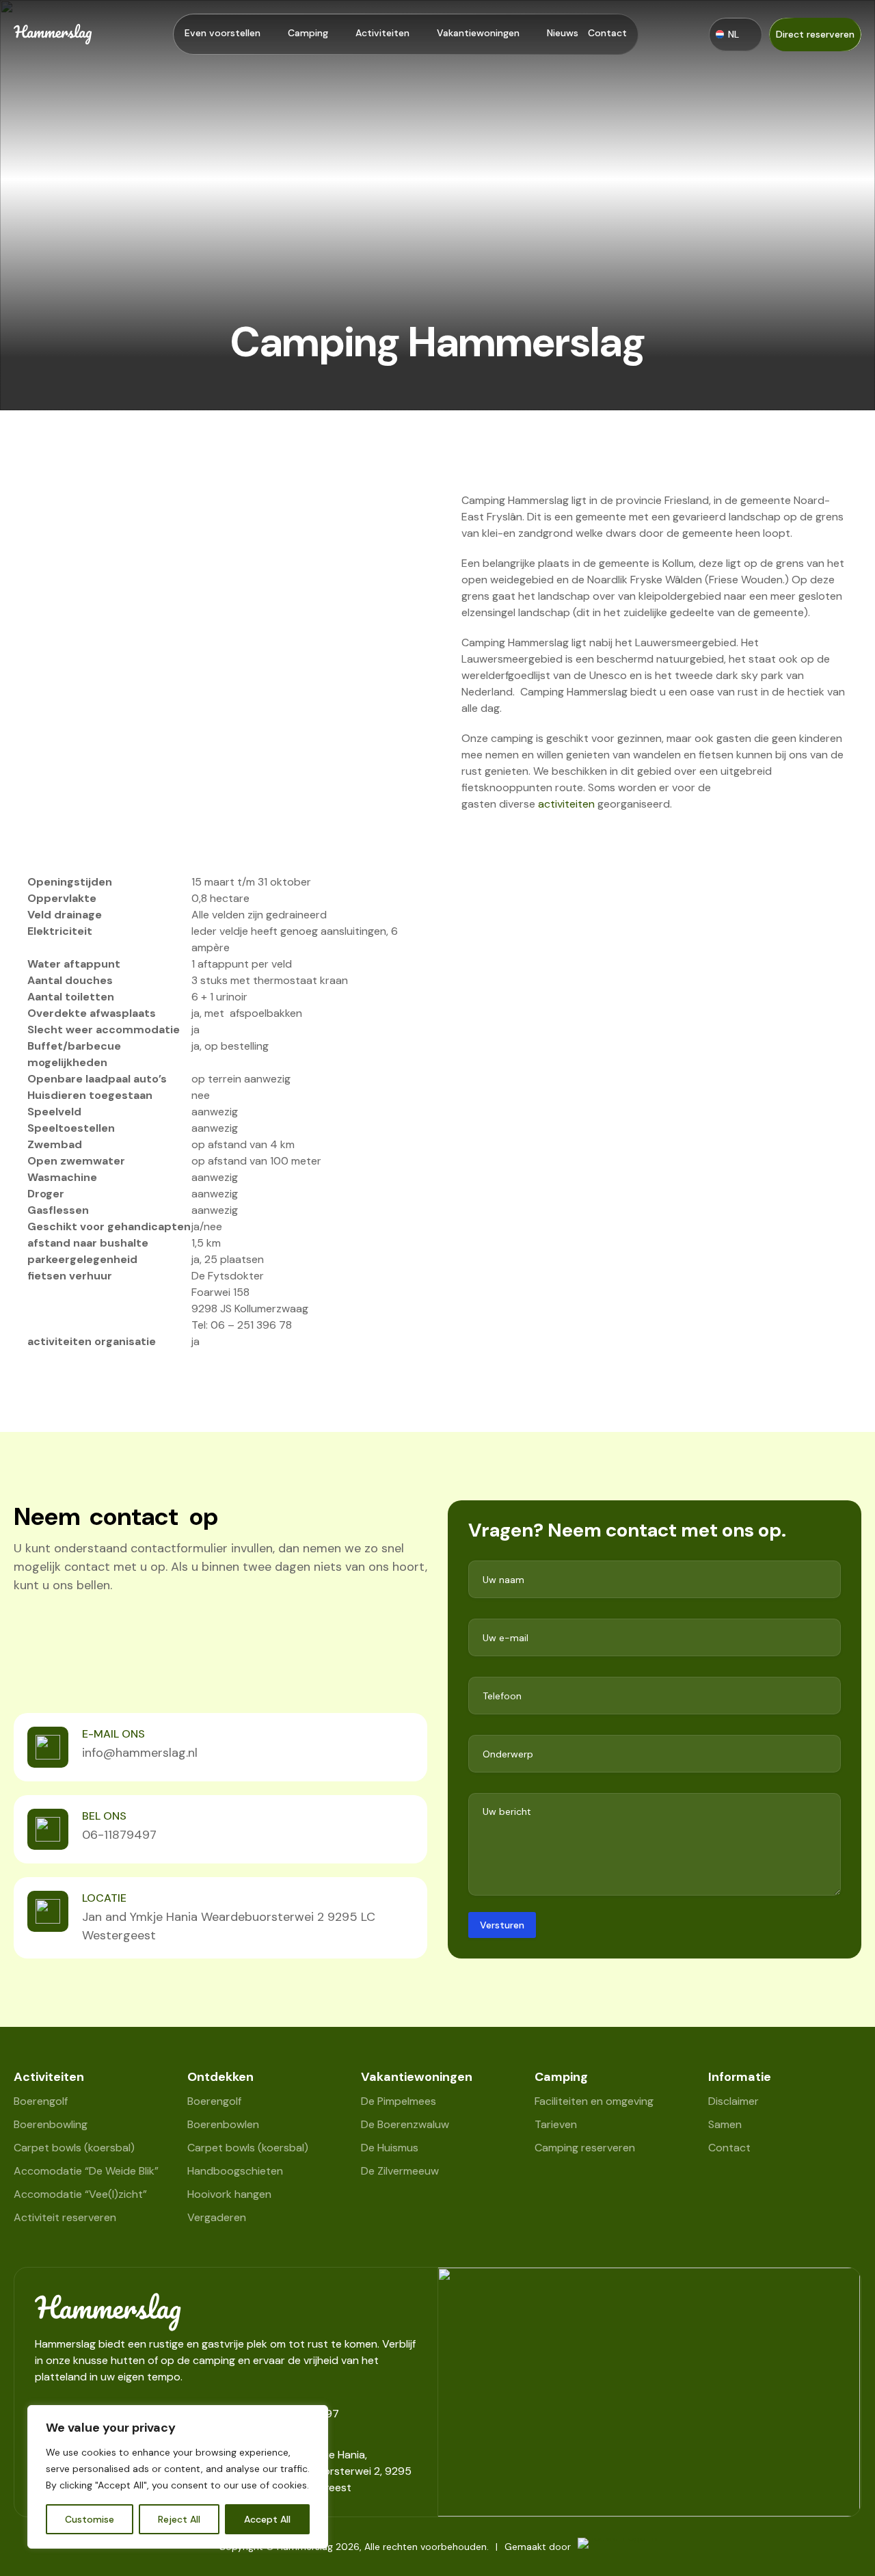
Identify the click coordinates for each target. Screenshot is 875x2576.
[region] (178, 2477)
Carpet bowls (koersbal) (74, 2148)
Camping (308, 33)
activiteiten (568, 804)
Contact (607, 33)
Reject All (179, 2519)
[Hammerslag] (226, 2312)
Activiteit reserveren (65, 2217)
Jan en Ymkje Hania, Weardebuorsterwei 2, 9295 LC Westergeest (341, 2471)
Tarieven (556, 2124)
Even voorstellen (223, 33)
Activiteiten (382, 33)
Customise (90, 2519)
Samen (725, 2124)
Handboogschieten (235, 2171)
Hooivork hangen (229, 2194)
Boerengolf (41, 2101)
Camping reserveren (585, 2148)
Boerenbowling (51, 2124)
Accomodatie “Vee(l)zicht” (80, 2194)
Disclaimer (733, 2101)
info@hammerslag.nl (140, 1753)
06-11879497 (119, 1835)
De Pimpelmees (399, 2101)
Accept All (267, 2519)
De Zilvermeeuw (400, 2171)
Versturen (502, 1925)
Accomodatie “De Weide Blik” (86, 2171)
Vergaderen (217, 2217)
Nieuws (563, 33)
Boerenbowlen (223, 2124)
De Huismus (390, 2148)
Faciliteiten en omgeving (594, 2101)
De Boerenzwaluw (405, 2124)
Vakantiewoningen (478, 33)
